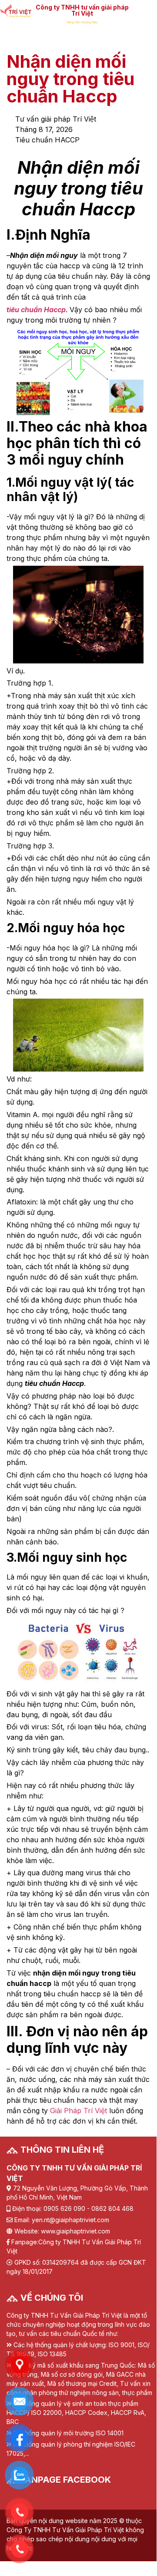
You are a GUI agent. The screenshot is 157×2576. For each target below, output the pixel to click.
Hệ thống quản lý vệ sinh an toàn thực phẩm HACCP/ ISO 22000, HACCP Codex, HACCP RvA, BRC (76, 2413)
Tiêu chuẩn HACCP (47, 140)
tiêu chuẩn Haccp (36, 310)
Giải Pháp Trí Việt (78, 2111)
